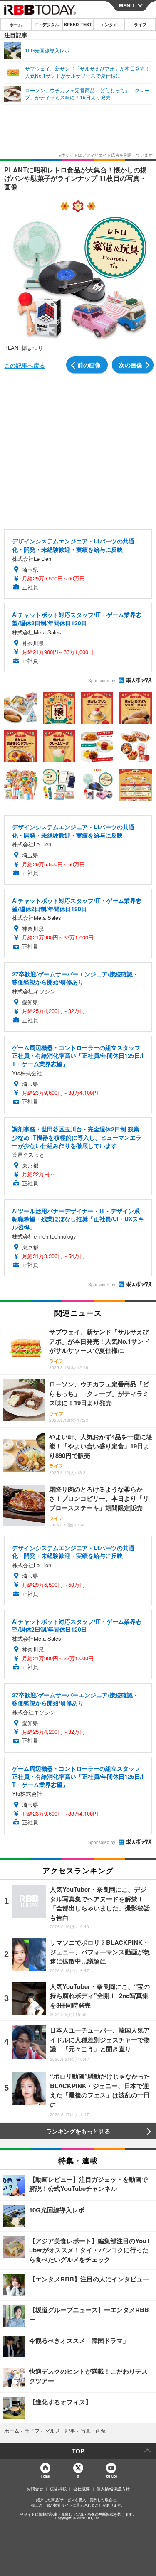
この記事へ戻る (25, 365)
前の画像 (89, 365)
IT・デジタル (47, 25)
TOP (78, 2451)
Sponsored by (102, 681)
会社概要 (82, 2489)
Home (45, 2476)
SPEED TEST (78, 25)
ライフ (140, 25)
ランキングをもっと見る (78, 2131)
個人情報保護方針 (113, 2489)
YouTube (111, 2476)
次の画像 (131, 365)
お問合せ (35, 2489)
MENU (126, 5)
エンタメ (109, 25)
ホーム (16, 25)
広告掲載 (58, 2489)
